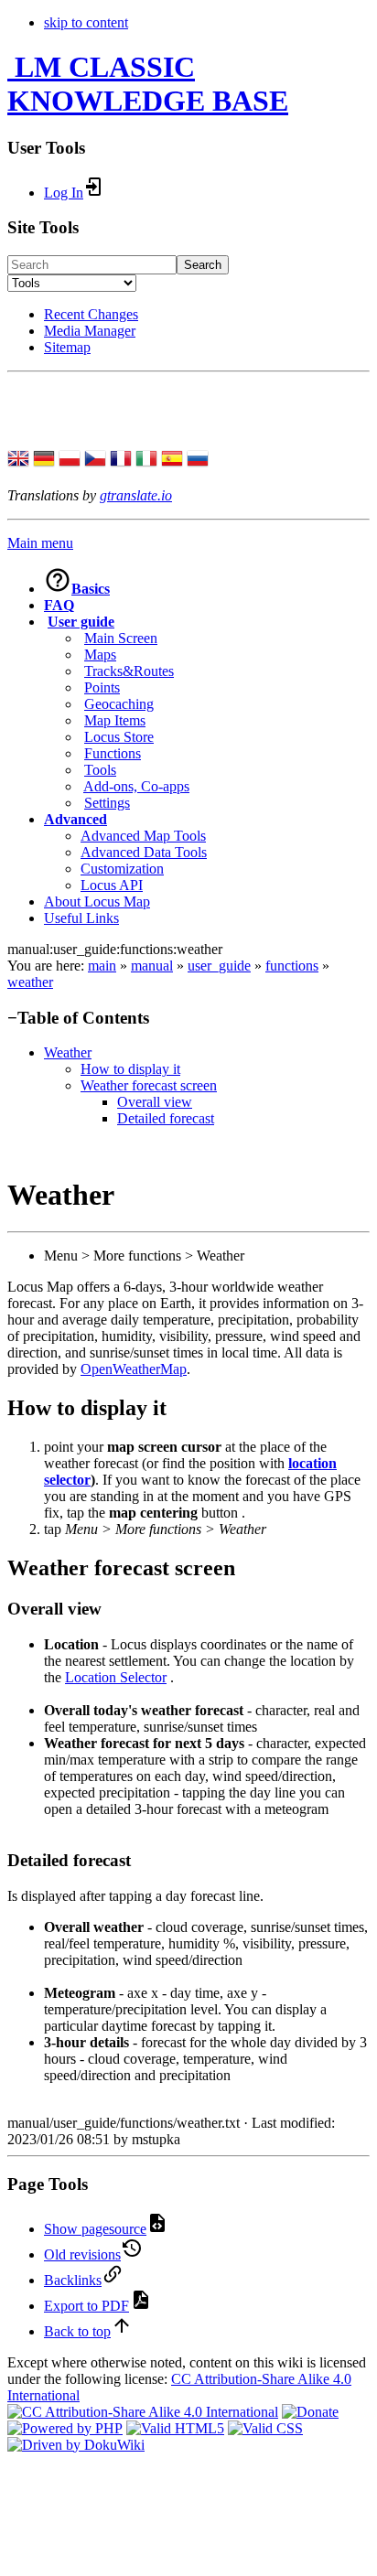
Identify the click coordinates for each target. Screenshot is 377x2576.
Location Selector (116, 1677)
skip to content (86, 22)
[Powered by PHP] (65, 2428)
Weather (68, 1052)
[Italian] (146, 460)
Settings (107, 803)
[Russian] (198, 460)
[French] (121, 460)
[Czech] (95, 460)
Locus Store (119, 737)
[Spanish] (172, 460)
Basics (91, 589)
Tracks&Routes (129, 671)
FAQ (59, 605)
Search (203, 265)
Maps (100, 655)
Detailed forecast (166, 1118)
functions (292, 966)
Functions (113, 753)
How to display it (130, 1069)
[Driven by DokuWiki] (76, 2445)
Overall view (155, 1102)
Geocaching (119, 704)
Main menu (40, 543)
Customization (122, 869)
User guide (81, 622)
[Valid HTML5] (175, 2428)
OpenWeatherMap (134, 1369)
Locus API (112, 885)
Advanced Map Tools (143, 836)
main (102, 966)
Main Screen (121, 638)
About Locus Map (97, 902)
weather (30, 982)
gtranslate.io (136, 495)
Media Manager (90, 331)
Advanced (75, 819)
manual (152, 966)
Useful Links (81, 918)
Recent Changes (91, 314)
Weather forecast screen (149, 1085)
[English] (18, 460)
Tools (100, 770)
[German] (44, 460)
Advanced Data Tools (144, 852)
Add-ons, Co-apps (136, 786)
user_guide (219, 966)
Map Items (115, 720)
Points (102, 687)
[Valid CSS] (265, 2428)
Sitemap (67, 347)
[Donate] (310, 2412)
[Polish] (70, 460)
